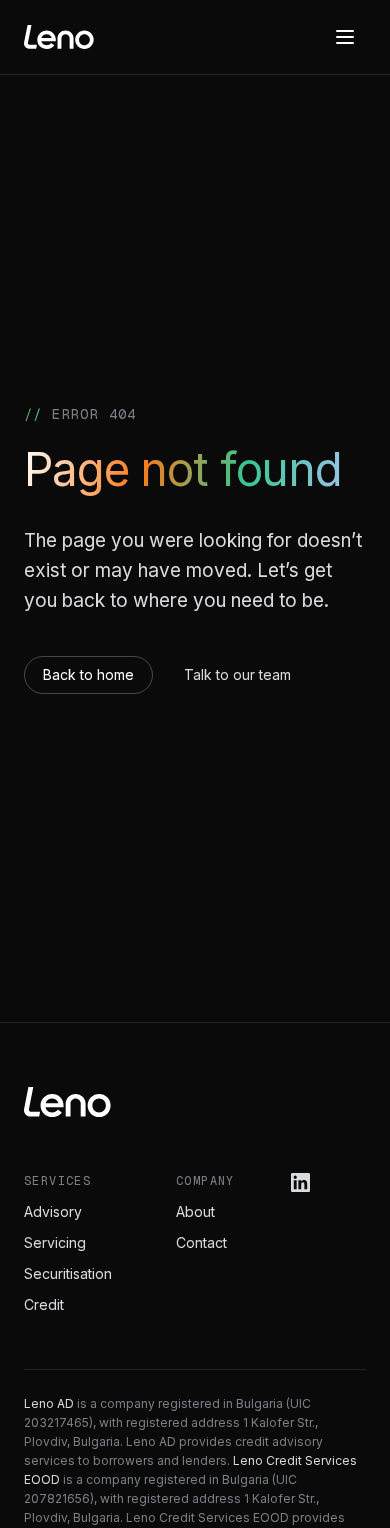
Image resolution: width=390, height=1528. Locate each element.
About (195, 1211)
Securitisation (68, 1273)
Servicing (55, 1242)
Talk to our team (237, 674)
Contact (201, 1242)
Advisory (53, 1211)
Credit (44, 1304)
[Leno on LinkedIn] (300, 1182)
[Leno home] (59, 37)
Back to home (88, 674)
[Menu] (345, 37)
